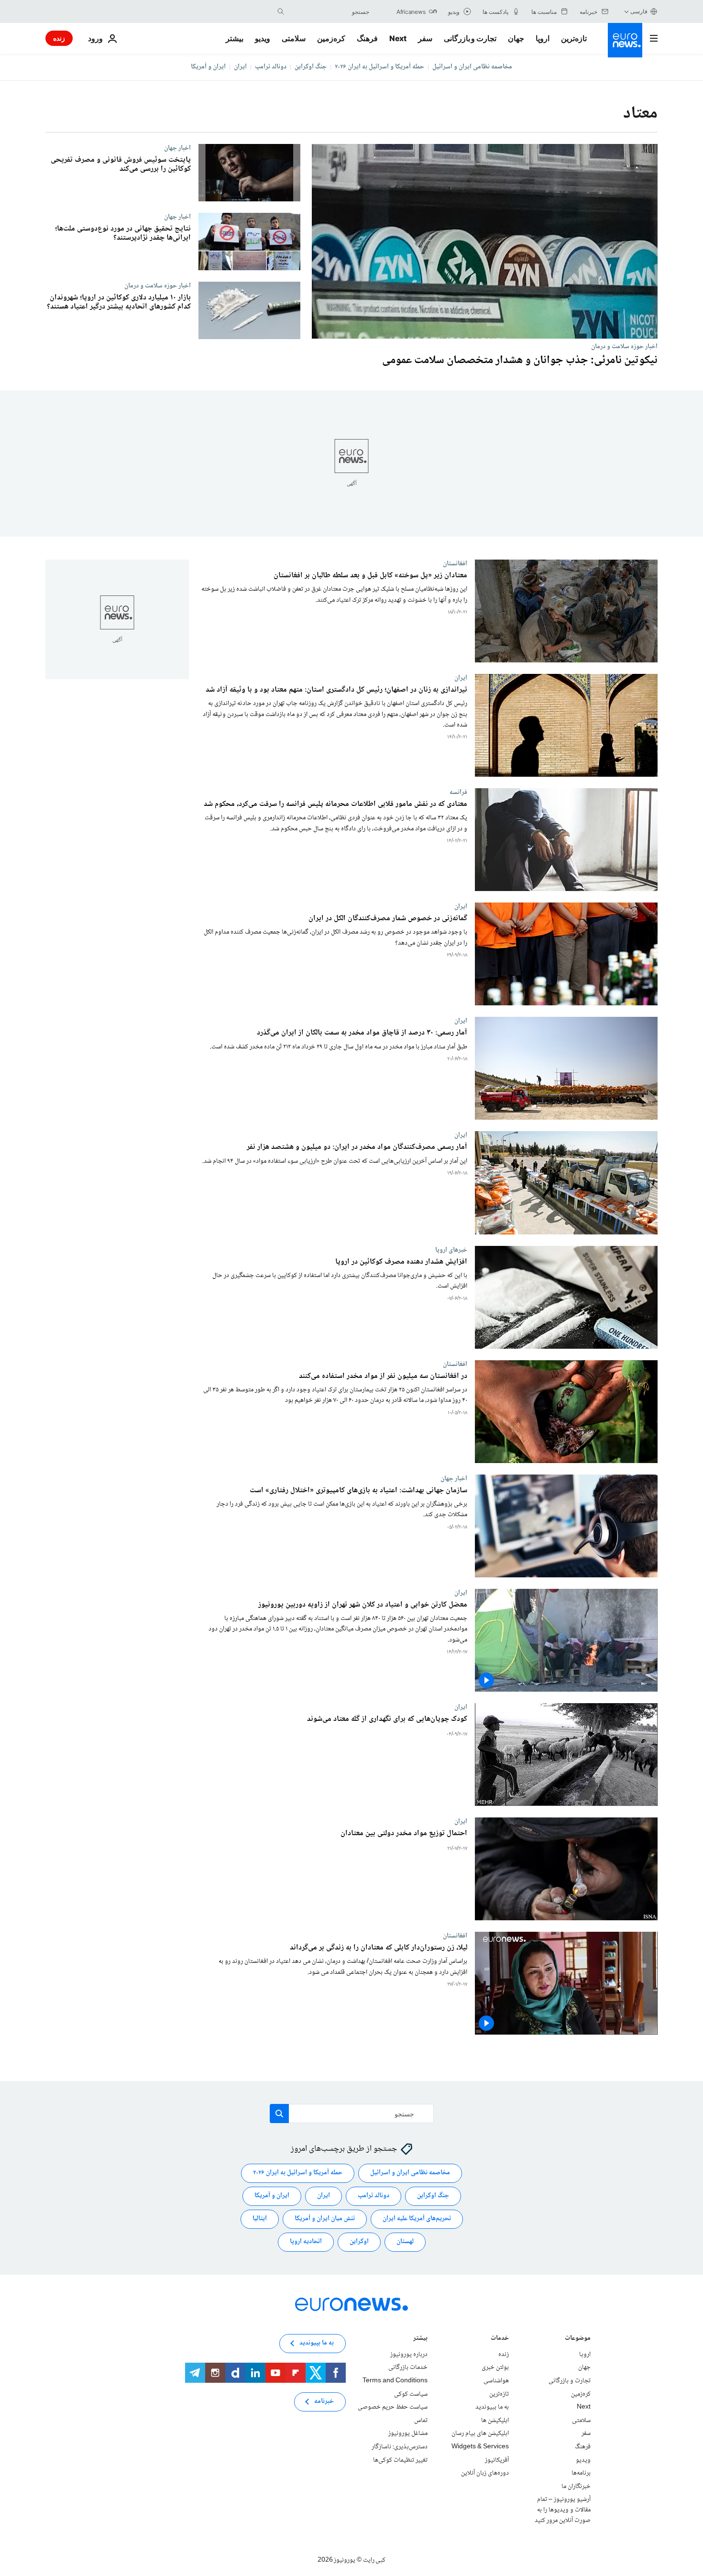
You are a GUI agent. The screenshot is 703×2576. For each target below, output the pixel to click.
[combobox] (329, 11)
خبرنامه (324, 2401)
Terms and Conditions (395, 2381)
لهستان (405, 2242)
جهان (516, 38)
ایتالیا (260, 2219)
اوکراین (359, 2242)
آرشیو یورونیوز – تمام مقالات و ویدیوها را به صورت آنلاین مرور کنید (563, 2510)
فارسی (639, 11)
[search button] (281, 11)
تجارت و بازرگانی (470, 38)
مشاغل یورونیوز (408, 2433)
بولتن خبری (495, 2367)
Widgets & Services (480, 2447)
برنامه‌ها (581, 2473)
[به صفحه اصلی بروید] (625, 40)
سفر (425, 38)
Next (398, 38)
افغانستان (455, 563)
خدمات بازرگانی (408, 2367)
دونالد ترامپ (271, 67)
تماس (421, 2420)
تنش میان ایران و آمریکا (325, 2219)
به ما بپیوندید (492, 2407)
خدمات (500, 2339)
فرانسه (458, 793)
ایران (240, 67)
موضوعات (578, 2339)
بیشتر (420, 2339)
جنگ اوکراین (311, 67)
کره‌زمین (331, 38)
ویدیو (263, 38)
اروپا (543, 38)
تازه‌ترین (574, 38)
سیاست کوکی (411, 2394)
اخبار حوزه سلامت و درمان (624, 346)
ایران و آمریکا (208, 67)
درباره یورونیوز (409, 2354)
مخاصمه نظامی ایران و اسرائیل (472, 67)
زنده (59, 38)
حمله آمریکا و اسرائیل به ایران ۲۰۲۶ (379, 67)
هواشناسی (496, 2381)
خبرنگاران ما (576, 2486)
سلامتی (294, 38)
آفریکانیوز (497, 2460)
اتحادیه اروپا (306, 2242)
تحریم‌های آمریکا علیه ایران (417, 2219)
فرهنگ (367, 38)
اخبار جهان (177, 148)
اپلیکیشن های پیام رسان (480, 2433)
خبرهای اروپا (451, 1250)
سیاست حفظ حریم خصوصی (393, 2407)
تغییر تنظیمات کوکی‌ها (400, 2460)
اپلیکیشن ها (495, 2420)
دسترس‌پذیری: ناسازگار (400, 2447)
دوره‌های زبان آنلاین (485, 2473)
